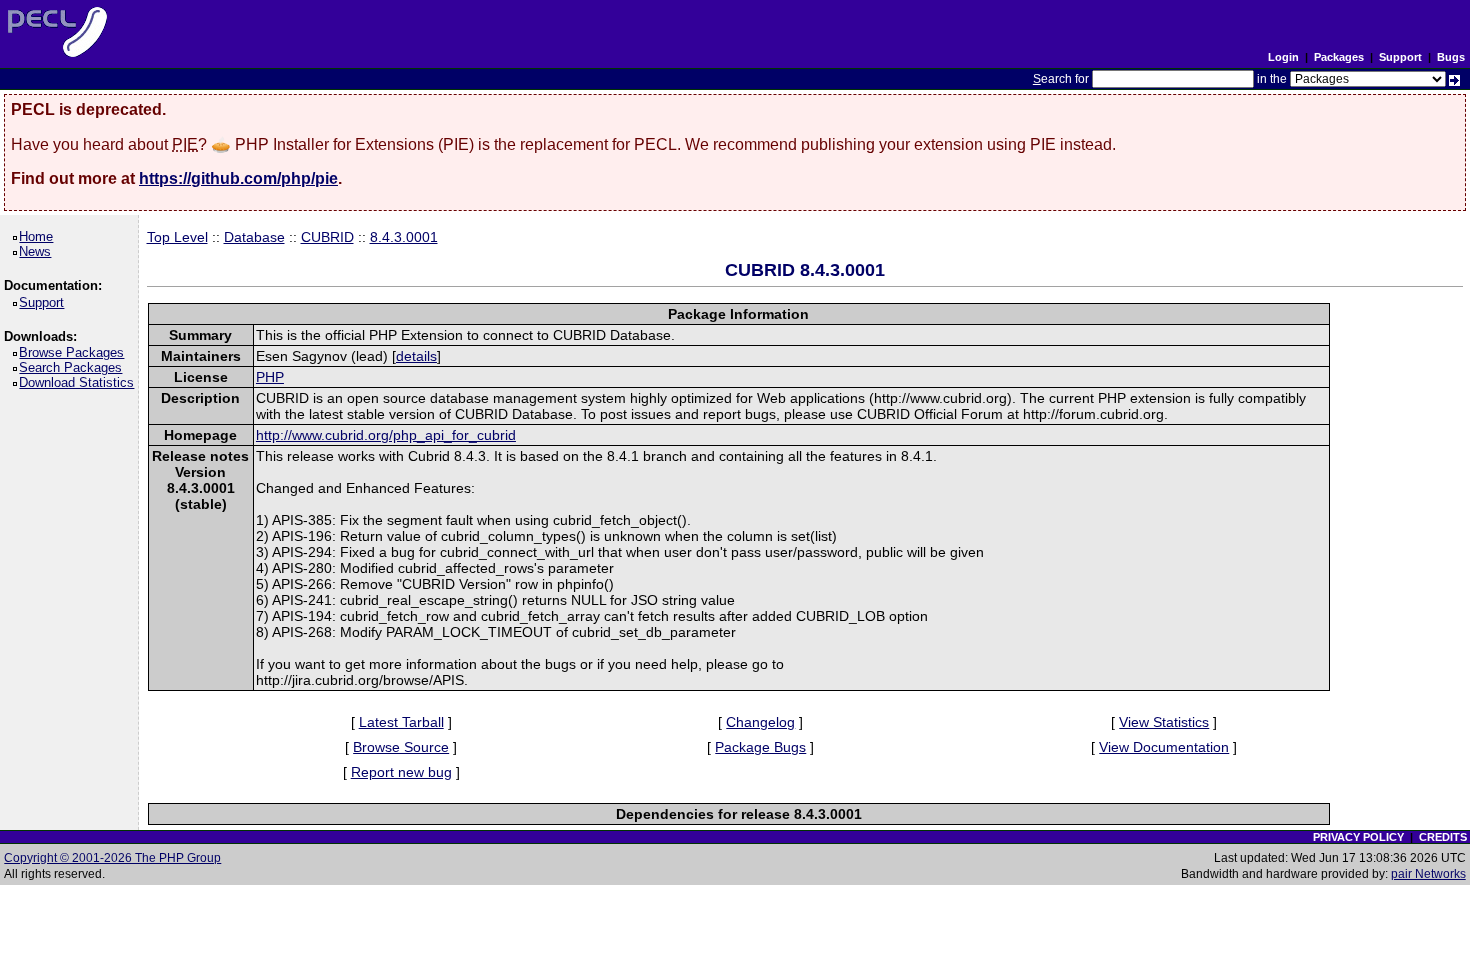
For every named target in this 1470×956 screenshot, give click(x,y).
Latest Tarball (401, 722)
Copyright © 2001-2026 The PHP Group (112, 858)
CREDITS (1443, 837)
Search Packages (74, 367)
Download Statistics (80, 382)
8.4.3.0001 (404, 237)
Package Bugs (760, 747)
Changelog (760, 722)
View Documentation (1164, 747)
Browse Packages (75, 352)
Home (39, 236)
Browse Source (401, 747)
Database (254, 237)
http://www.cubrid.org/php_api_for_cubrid (386, 435)
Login (1283, 57)
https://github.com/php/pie (238, 178)
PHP (270, 377)
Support (1400, 57)
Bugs (1451, 57)
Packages (1339, 57)
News (38, 251)
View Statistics (1164, 722)
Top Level (177, 237)
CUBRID (327, 237)
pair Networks (1428, 874)
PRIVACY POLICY (1358, 837)
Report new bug (401, 772)
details (416, 356)
